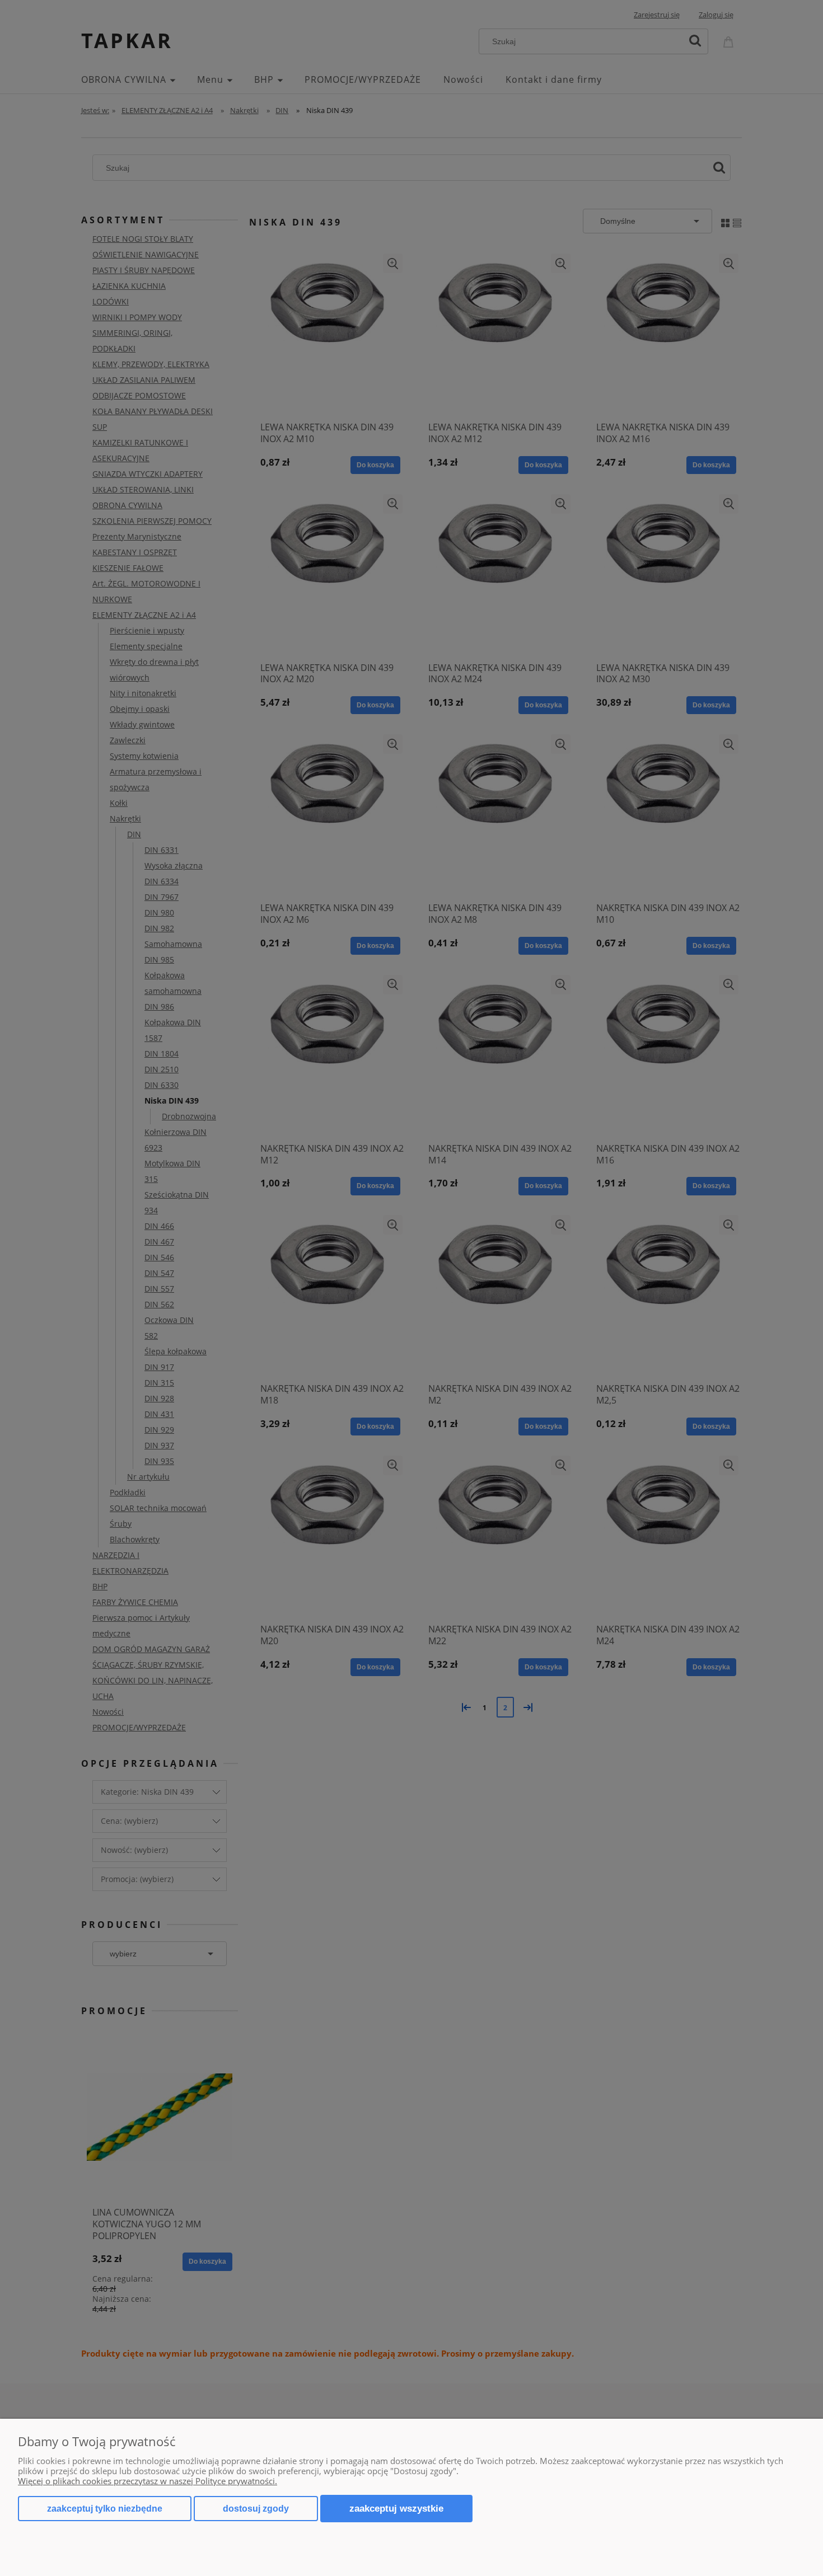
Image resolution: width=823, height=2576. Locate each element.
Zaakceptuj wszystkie (396, 2508)
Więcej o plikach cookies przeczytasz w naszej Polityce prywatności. (148, 2481)
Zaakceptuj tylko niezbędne (105, 2509)
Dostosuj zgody (256, 2509)
